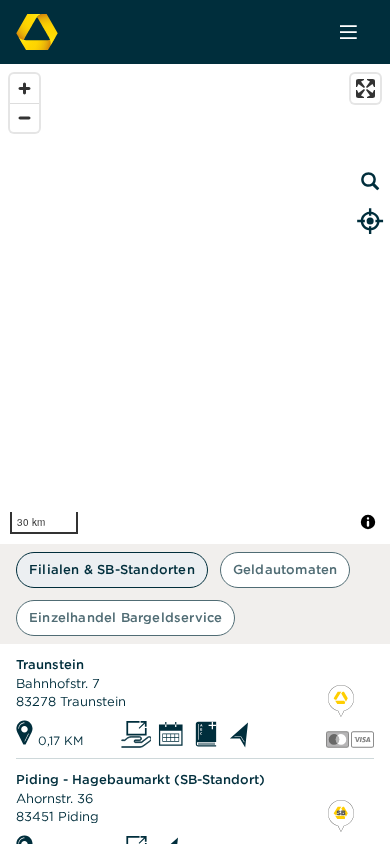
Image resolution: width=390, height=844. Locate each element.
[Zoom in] (24, 88)
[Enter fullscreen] (365, 88)
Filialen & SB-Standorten (112, 569)
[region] (195, 304)
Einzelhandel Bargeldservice (125, 617)
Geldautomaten (285, 569)
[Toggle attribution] (368, 522)
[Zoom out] (24, 117)
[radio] (112, 570)
